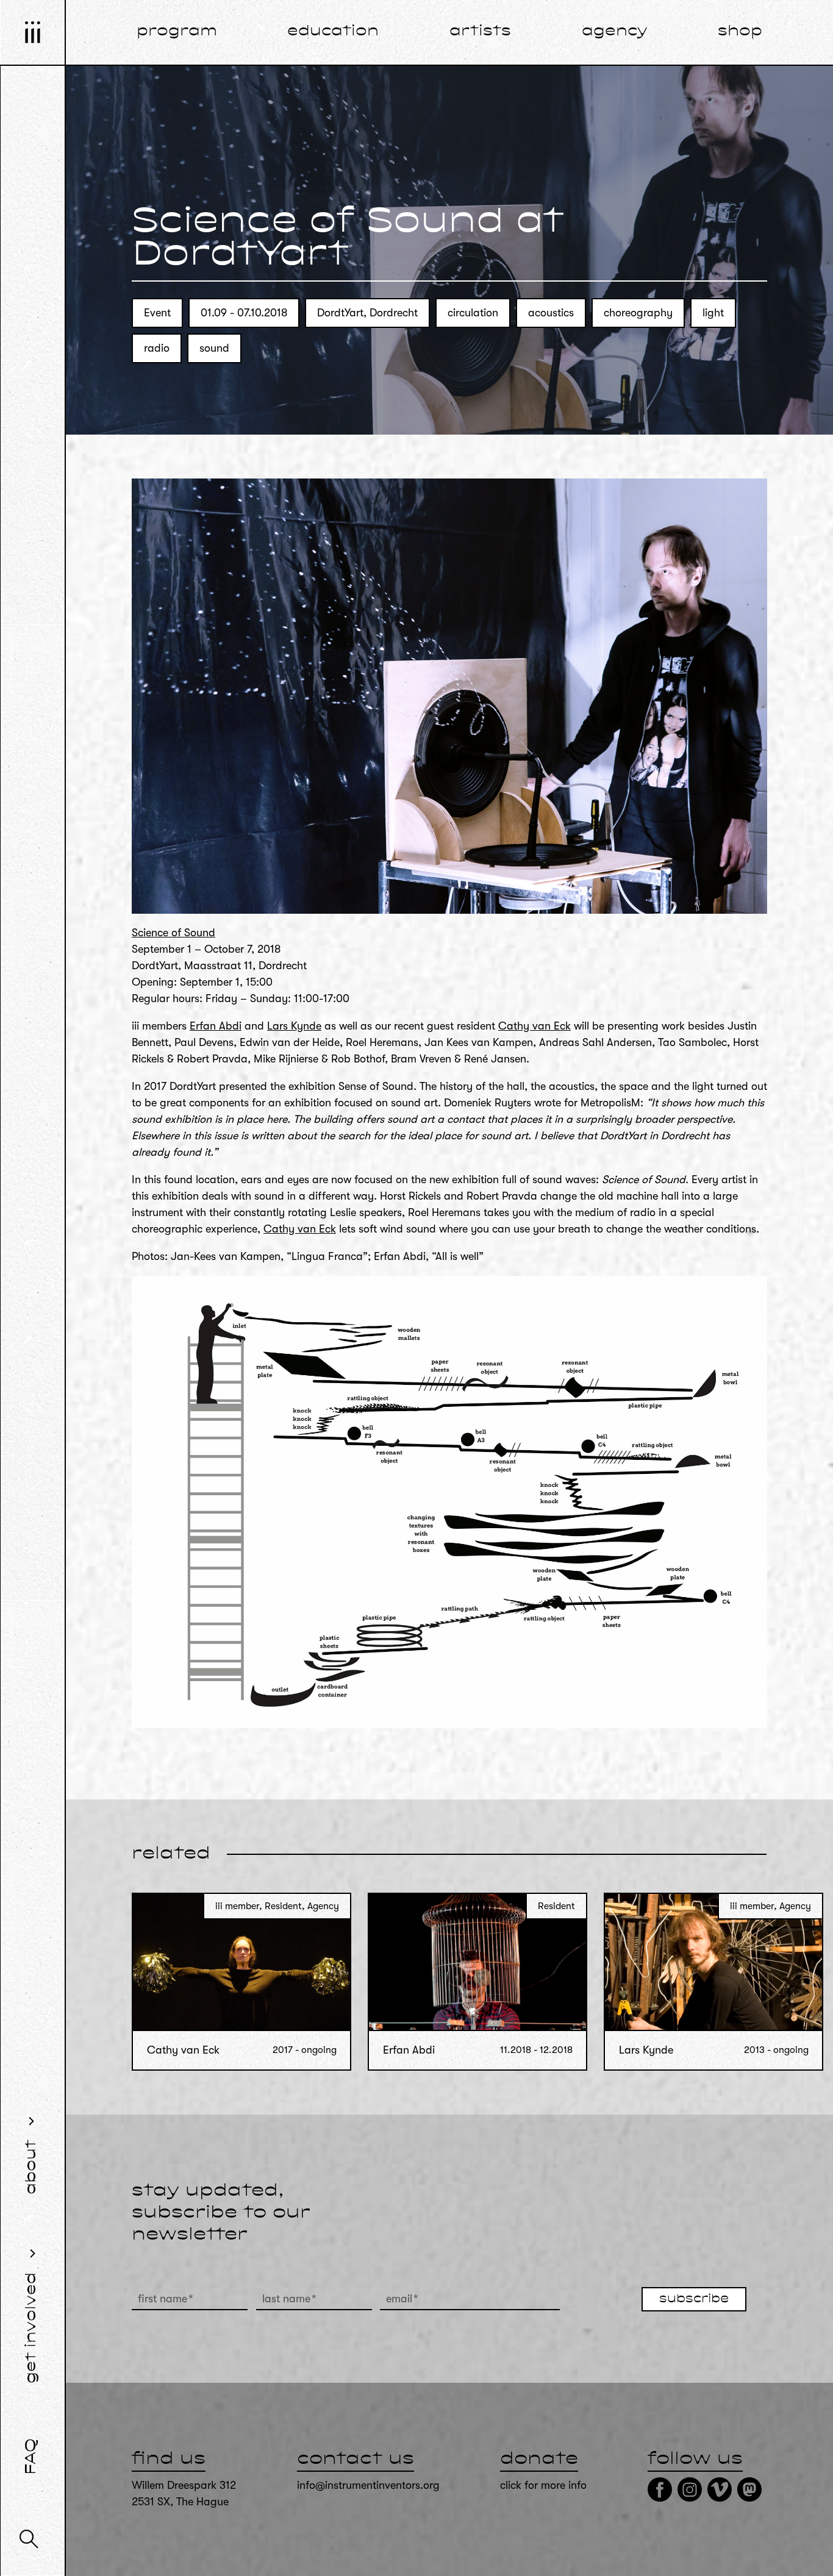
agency (615, 32)
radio (157, 348)
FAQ (32, 2457)
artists (480, 32)
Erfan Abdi (216, 1026)
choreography (638, 313)
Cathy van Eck (534, 1026)
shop (740, 32)
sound (214, 348)
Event (157, 313)
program (177, 32)
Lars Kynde (294, 1026)
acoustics (551, 313)
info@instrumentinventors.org (368, 2485)
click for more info (543, 2485)
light (713, 313)
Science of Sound (173, 933)
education (333, 32)
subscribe (694, 2299)
